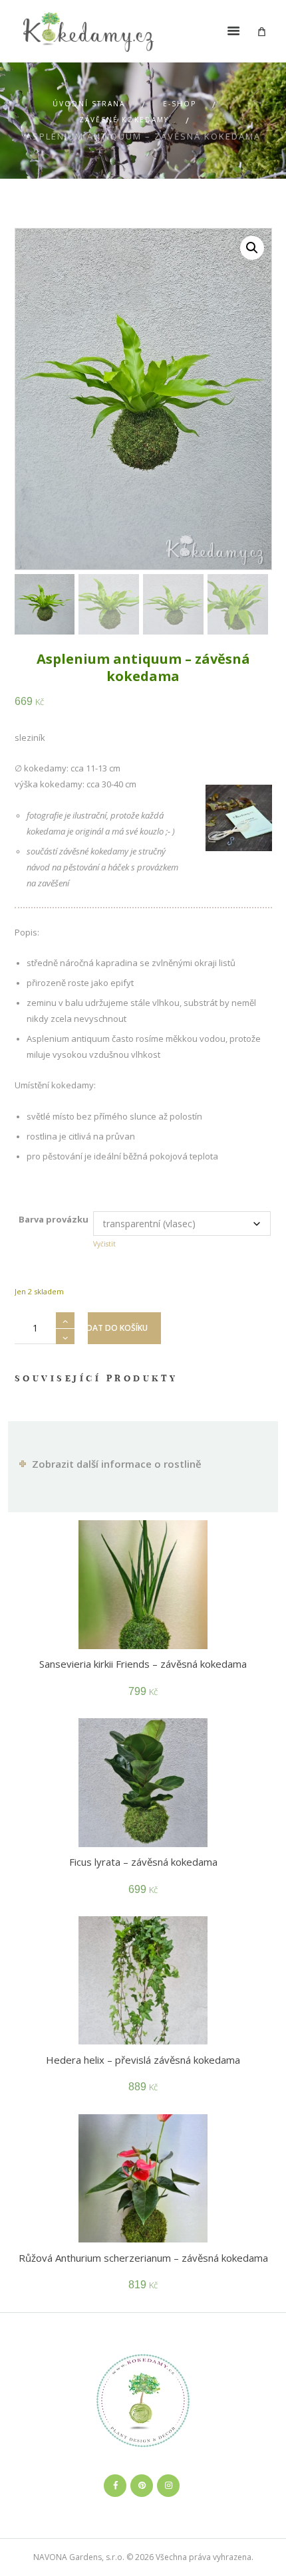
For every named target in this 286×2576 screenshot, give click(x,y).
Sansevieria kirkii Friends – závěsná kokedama (143, 1664)
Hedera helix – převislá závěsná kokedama (143, 2060)
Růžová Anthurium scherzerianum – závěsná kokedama (143, 2258)
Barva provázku (54, 1219)
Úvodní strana (89, 104)
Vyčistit (104, 1244)
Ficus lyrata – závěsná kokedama (143, 1862)
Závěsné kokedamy (124, 120)
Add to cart (124, 1328)
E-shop (180, 104)
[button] (252, 248)
